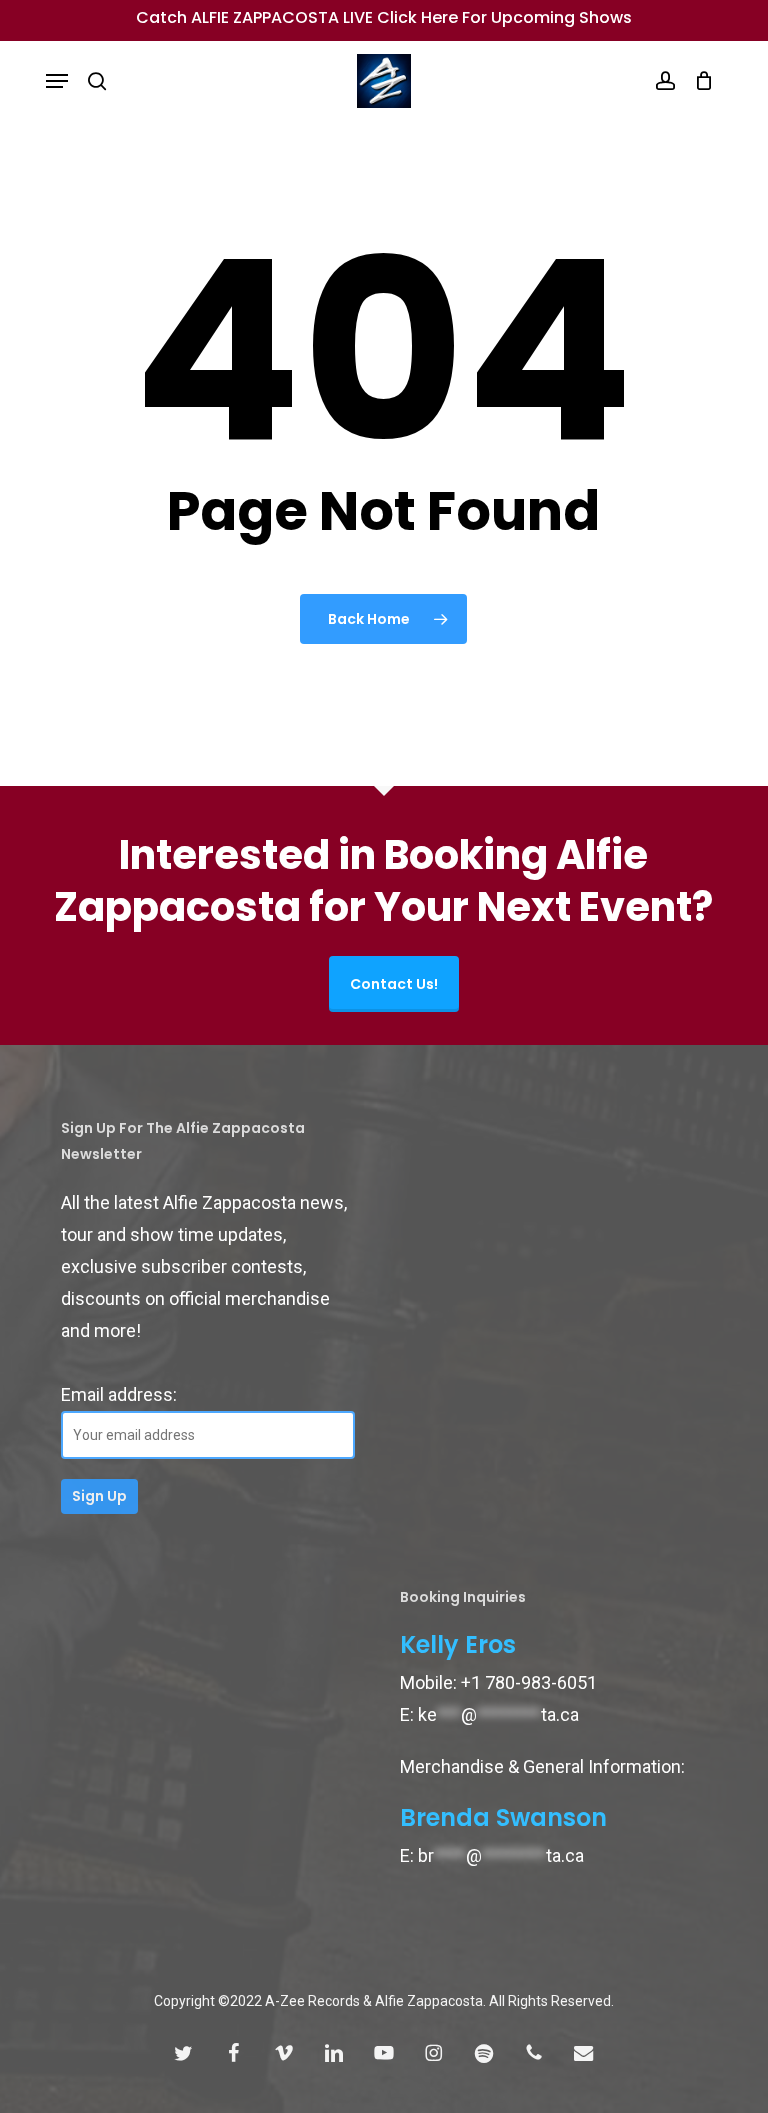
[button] (57, 81)
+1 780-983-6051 (529, 1682)
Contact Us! (394, 984)
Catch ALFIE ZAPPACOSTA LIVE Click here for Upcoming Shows (384, 17)
